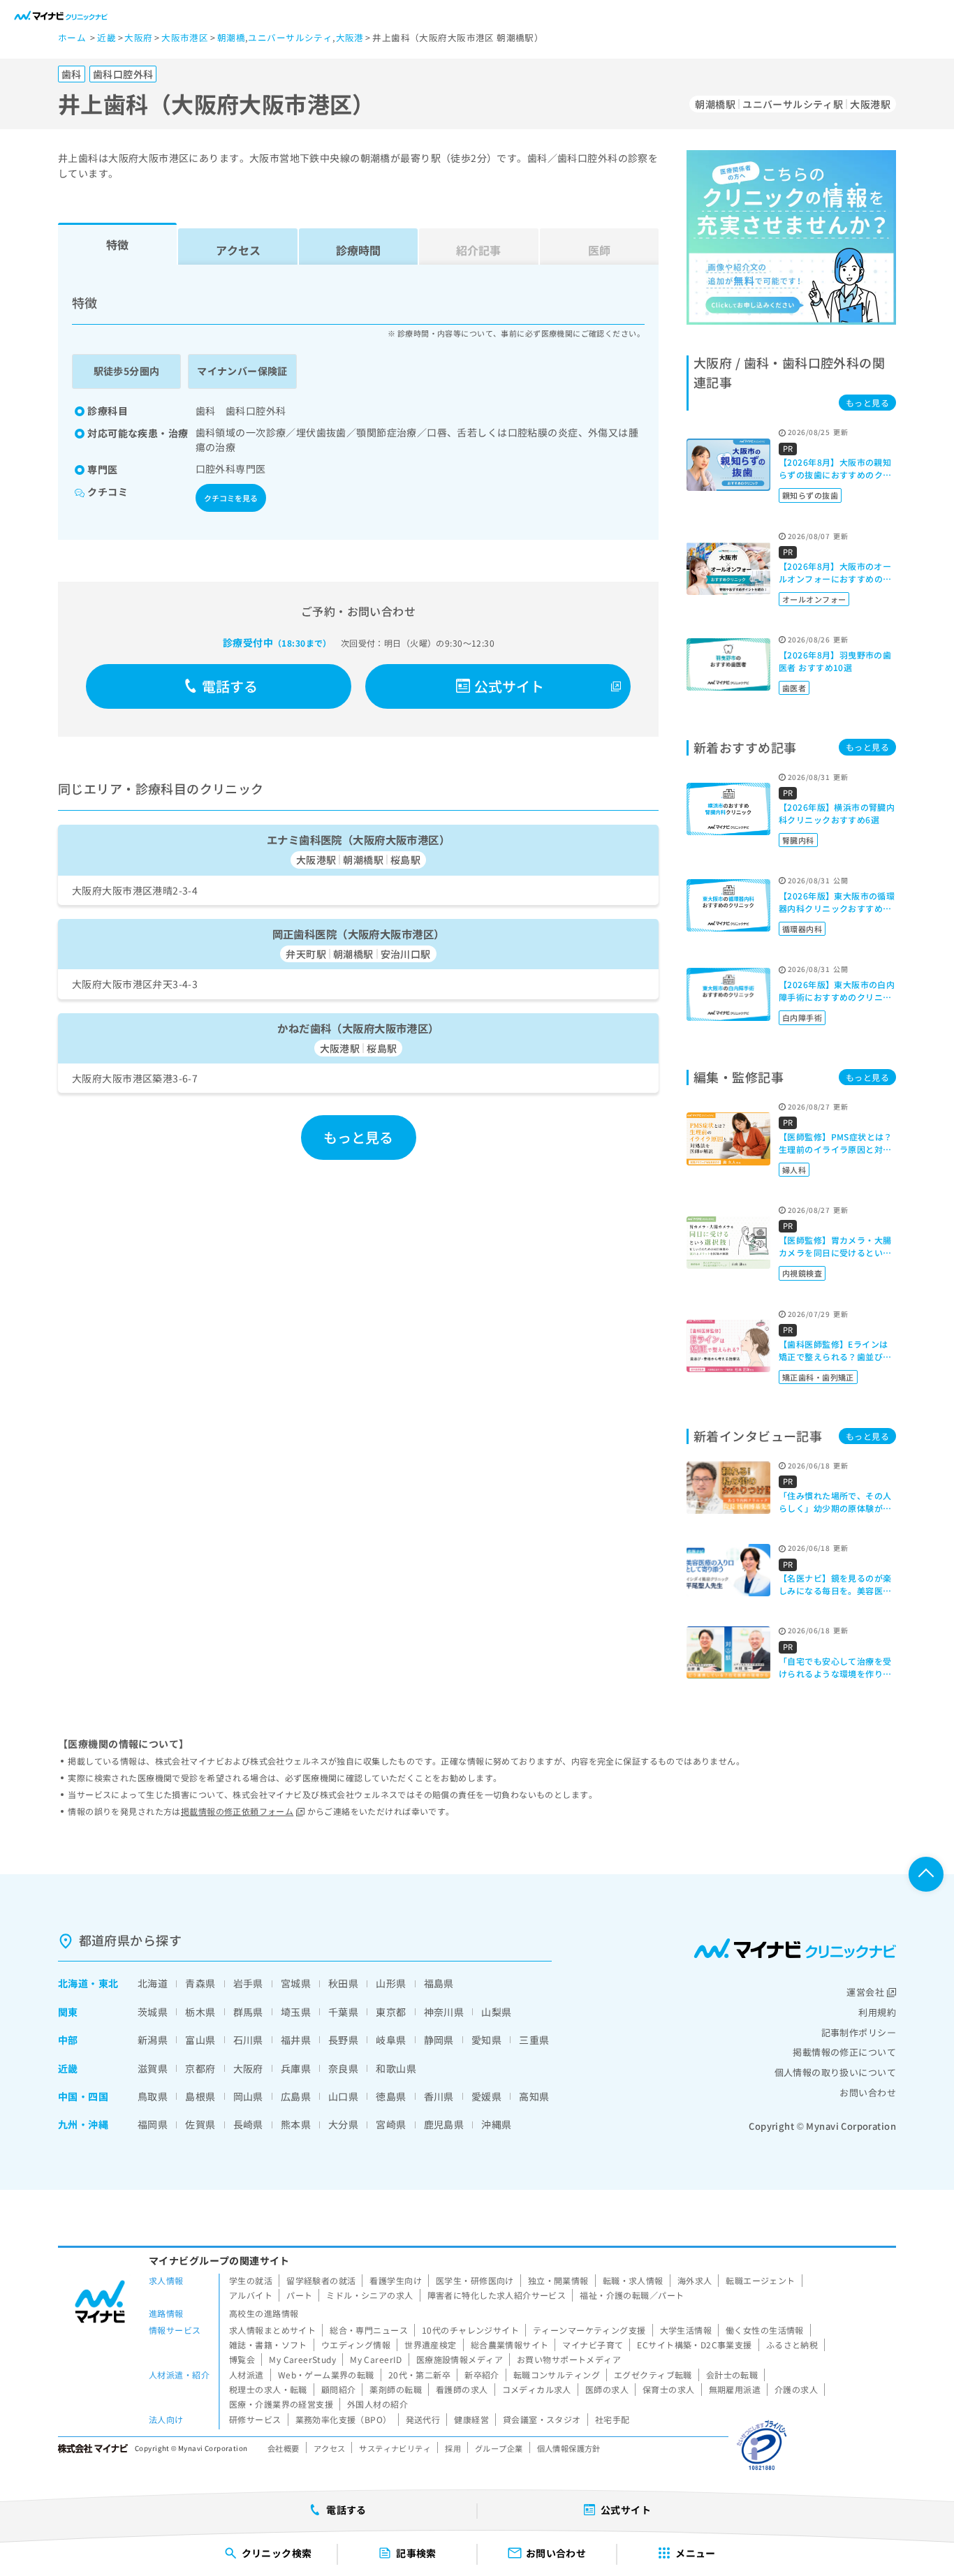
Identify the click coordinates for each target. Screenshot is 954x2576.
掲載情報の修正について (844, 2052)
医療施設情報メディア (460, 2359)
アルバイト (251, 2295)
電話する (230, 686)
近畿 (68, 2068)
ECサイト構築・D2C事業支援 (694, 2345)
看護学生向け (396, 2280)
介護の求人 (796, 2389)
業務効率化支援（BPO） (344, 2419)
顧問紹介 (339, 2389)
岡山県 (248, 2096)
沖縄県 (496, 2124)
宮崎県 (391, 2124)
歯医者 (794, 688)
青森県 (200, 1983)
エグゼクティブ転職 (653, 2375)
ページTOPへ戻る (926, 1874)
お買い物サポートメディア (569, 2359)
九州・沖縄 (83, 2124)
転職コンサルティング (557, 2375)
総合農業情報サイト (510, 2345)
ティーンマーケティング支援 (589, 2330)
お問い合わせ (868, 2092)
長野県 (343, 2040)
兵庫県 (296, 2068)
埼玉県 (296, 2012)
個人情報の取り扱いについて (835, 2072)
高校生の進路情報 (264, 2313)
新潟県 (153, 2040)
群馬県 (248, 2012)
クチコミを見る (231, 498)
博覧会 (242, 2359)
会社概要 (284, 2448)
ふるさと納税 (792, 2345)
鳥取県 (153, 2096)
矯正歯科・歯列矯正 (818, 1377)
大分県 (343, 2124)
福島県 (439, 1983)
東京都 (391, 2012)
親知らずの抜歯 (810, 495)
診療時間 (358, 250)
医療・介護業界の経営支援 (281, 2404)
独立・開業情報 (558, 2280)
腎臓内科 (798, 840)
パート (299, 2295)
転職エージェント (760, 2280)
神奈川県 (444, 2012)
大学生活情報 (686, 2330)
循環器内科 (802, 929)
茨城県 (153, 2012)
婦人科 (794, 1170)
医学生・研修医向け (475, 2280)
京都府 (200, 2068)
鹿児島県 (444, 2124)
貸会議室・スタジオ (542, 2419)
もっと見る (359, 1137)
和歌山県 (396, 2068)
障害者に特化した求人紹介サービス (497, 2295)
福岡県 (153, 2124)
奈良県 (343, 2068)
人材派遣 (247, 2375)
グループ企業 (499, 2448)
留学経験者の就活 (321, 2280)
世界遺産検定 (431, 2345)
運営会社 (865, 1992)
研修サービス (255, 2419)
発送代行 (423, 2419)
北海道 (73, 1983)
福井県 (296, 2040)
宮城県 (296, 1983)
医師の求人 (607, 2389)
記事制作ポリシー (859, 2032)
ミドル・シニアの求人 (369, 2295)
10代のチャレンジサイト (470, 2330)
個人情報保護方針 (569, 2448)
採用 (453, 2448)
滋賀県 (153, 2068)
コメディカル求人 (537, 2389)
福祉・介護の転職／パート (632, 2295)
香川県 (439, 2096)
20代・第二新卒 (419, 2375)
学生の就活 (251, 2280)
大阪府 (248, 2068)
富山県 (200, 2040)
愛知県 (486, 2040)
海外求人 (695, 2280)
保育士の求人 (669, 2389)
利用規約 (877, 2012)
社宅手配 (612, 2419)
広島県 (296, 2096)
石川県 (248, 2040)
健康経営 (471, 2419)
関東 (68, 2012)
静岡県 (439, 2040)
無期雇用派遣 (735, 2389)
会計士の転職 (732, 2375)
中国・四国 (83, 2096)
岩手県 (248, 1983)
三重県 (534, 2040)
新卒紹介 (482, 2375)
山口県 (343, 2096)
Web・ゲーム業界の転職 (326, 2375)
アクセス (238, 250)
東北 (109, 1983)
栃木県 (200, 2012)
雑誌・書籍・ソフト (268, 2345)
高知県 (534, 2096)
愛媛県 (486, 2096)
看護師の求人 (462, 2389)
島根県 (200, 2096)
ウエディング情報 (356, 2345)
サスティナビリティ (395, 2448)
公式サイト (509, 686)
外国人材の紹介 (377, 2404)
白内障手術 (802, 1017)
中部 (68, 2040)
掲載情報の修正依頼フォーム (237, 1811)
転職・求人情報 (633, 2280)
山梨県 (496, 2012)
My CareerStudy (302, 2359)
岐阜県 (391, 2040)
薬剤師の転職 (396, 2389)
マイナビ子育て (593, 2345)
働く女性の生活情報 (765, 2330)
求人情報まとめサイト (272, 2330)
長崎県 (248, 2124)
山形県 (391, 1983)
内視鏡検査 (802, 1273)
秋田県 (343, 1983)
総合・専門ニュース (369, 2330)
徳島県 (391, 2096)
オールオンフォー (814, 599)
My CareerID (376, 2359)
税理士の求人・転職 (268, 2389)
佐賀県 (200, 2124)
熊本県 (296, 2124)
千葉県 (343, 2012)
